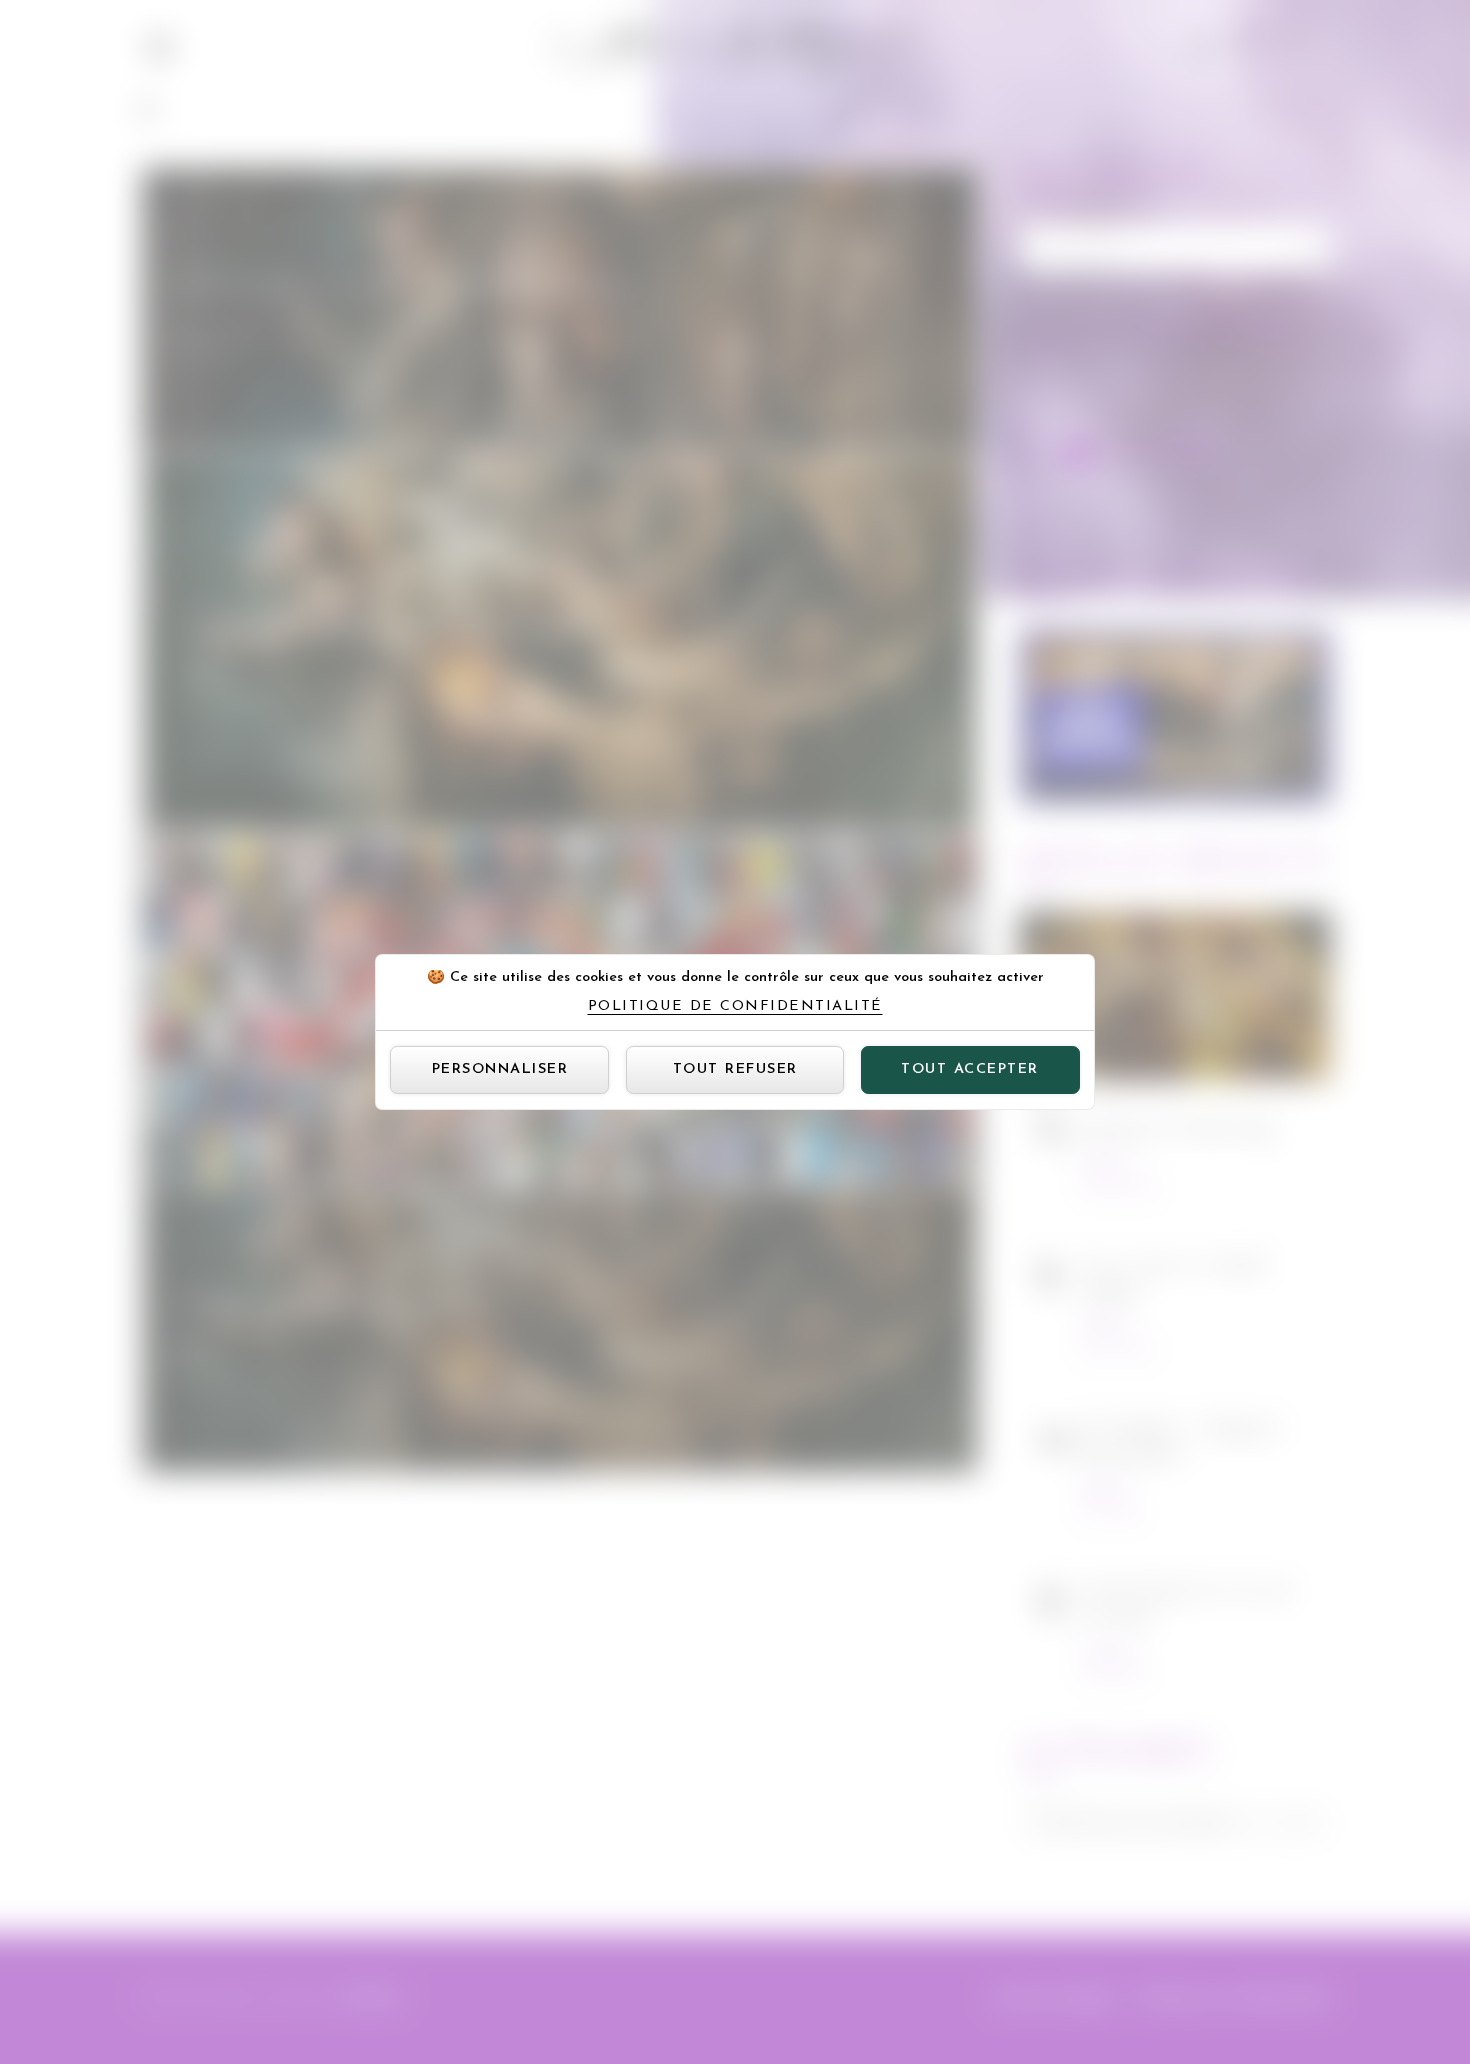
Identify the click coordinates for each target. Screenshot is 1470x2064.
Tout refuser (735, 1069)
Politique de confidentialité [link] (735, 1007)
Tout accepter (970, 1069)
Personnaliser (500, 1069)
